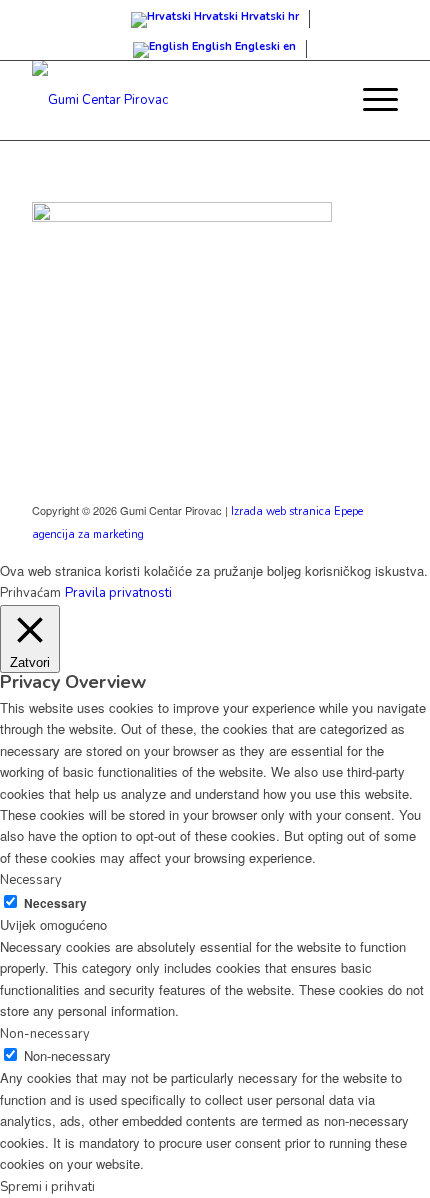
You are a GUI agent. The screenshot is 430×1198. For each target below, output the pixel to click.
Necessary (55, 903)
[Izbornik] (370, 100)
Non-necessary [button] (45, 1034)
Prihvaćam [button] (30, 593)
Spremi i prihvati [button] (47, 1187)
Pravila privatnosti (118, 593)
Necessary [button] (31, 880)
